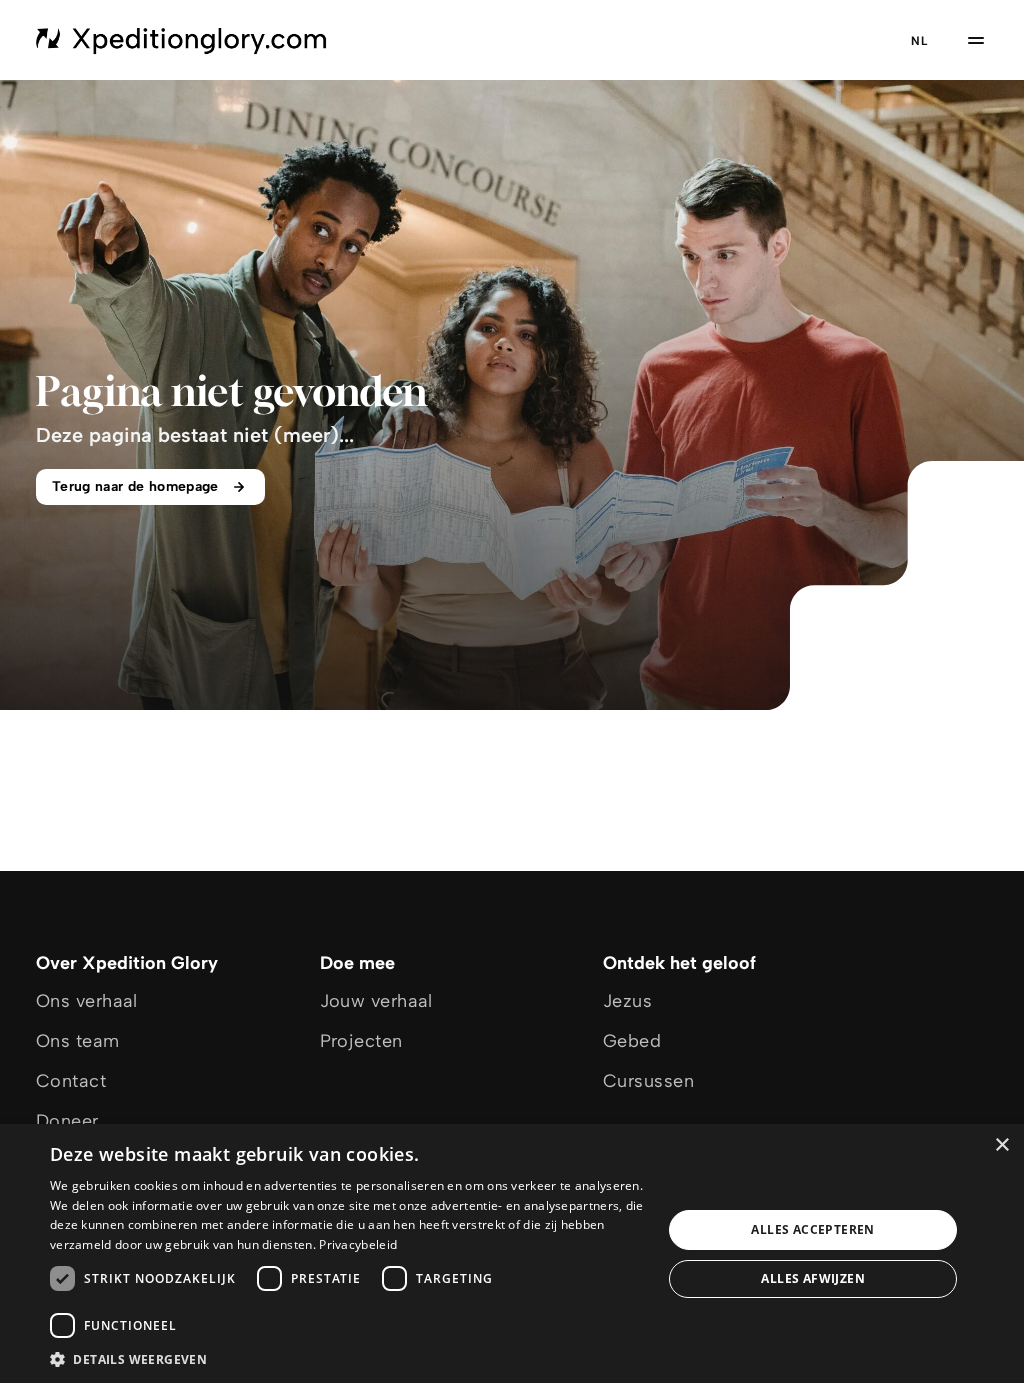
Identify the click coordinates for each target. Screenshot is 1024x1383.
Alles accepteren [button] (812, 1229)
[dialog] (512, 1253)
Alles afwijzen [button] (813, 1278)
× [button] (1001, 1145)
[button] (347, 1358)
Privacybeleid (358, 1244)
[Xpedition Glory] (182, 40)
